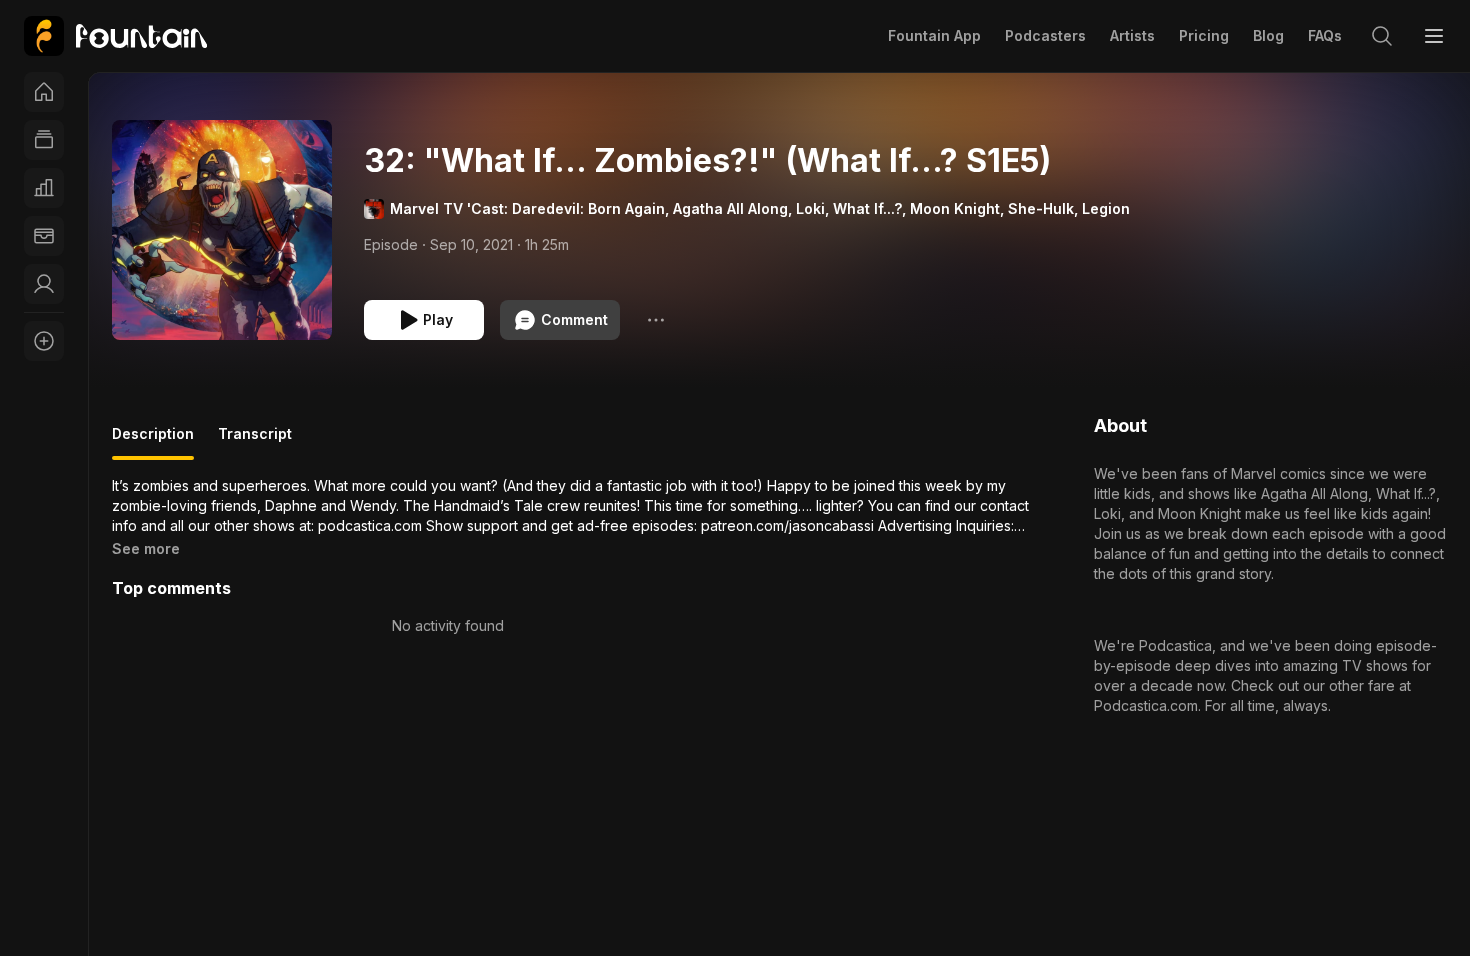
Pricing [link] (1204, 35)
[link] (115, 36)
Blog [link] (1268, 35)
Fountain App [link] (934, 35)
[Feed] (44, 140)
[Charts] (44, 188)
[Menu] (1434, 36)
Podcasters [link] (1045, 35)
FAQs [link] (1325, 35)
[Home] (44, 92)
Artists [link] (1132, 35)
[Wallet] (44, 236)
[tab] (153, 442)
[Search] (1382, 36)
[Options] (656, 320)
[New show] (44, 341)
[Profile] (44, 284)
